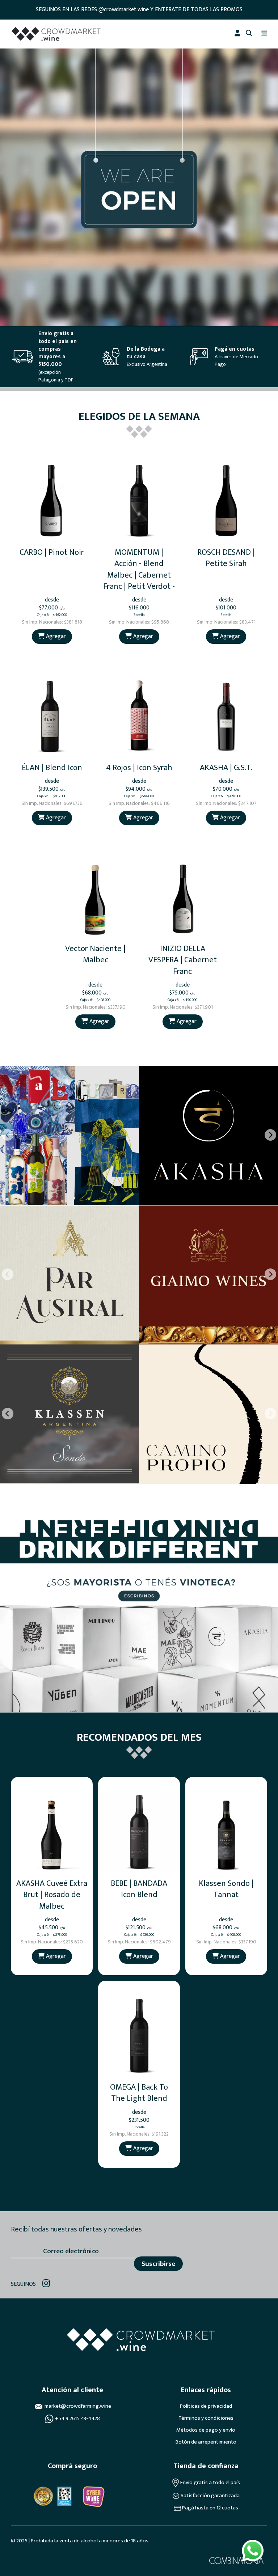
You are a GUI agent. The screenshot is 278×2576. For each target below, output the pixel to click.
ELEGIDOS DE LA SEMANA (139, 417)
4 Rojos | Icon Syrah (139, 768)
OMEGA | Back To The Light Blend (139, 2093)
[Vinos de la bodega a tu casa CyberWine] (93, 2496)
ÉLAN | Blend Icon (52, 768)
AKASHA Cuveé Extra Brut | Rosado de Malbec (52, 1895)
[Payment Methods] (43, 2496)
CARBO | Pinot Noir (52, 552)
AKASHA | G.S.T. (226, 768)
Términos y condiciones (206, 2418)
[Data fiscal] (64, 2496)
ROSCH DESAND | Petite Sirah (226, 558)
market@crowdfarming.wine (78, 2406)
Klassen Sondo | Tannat (226, 1889)
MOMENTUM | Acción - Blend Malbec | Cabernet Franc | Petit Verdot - (139, 569)
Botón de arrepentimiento (206, 2442)
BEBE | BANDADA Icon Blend (139, 1889)
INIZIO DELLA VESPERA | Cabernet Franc (183, 960)
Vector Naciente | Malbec (95, 954)
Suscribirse (158, 2264)
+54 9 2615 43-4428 (77, 2419)
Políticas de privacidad (206, 2406)
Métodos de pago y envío (206, 2430)
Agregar (55, 636)
